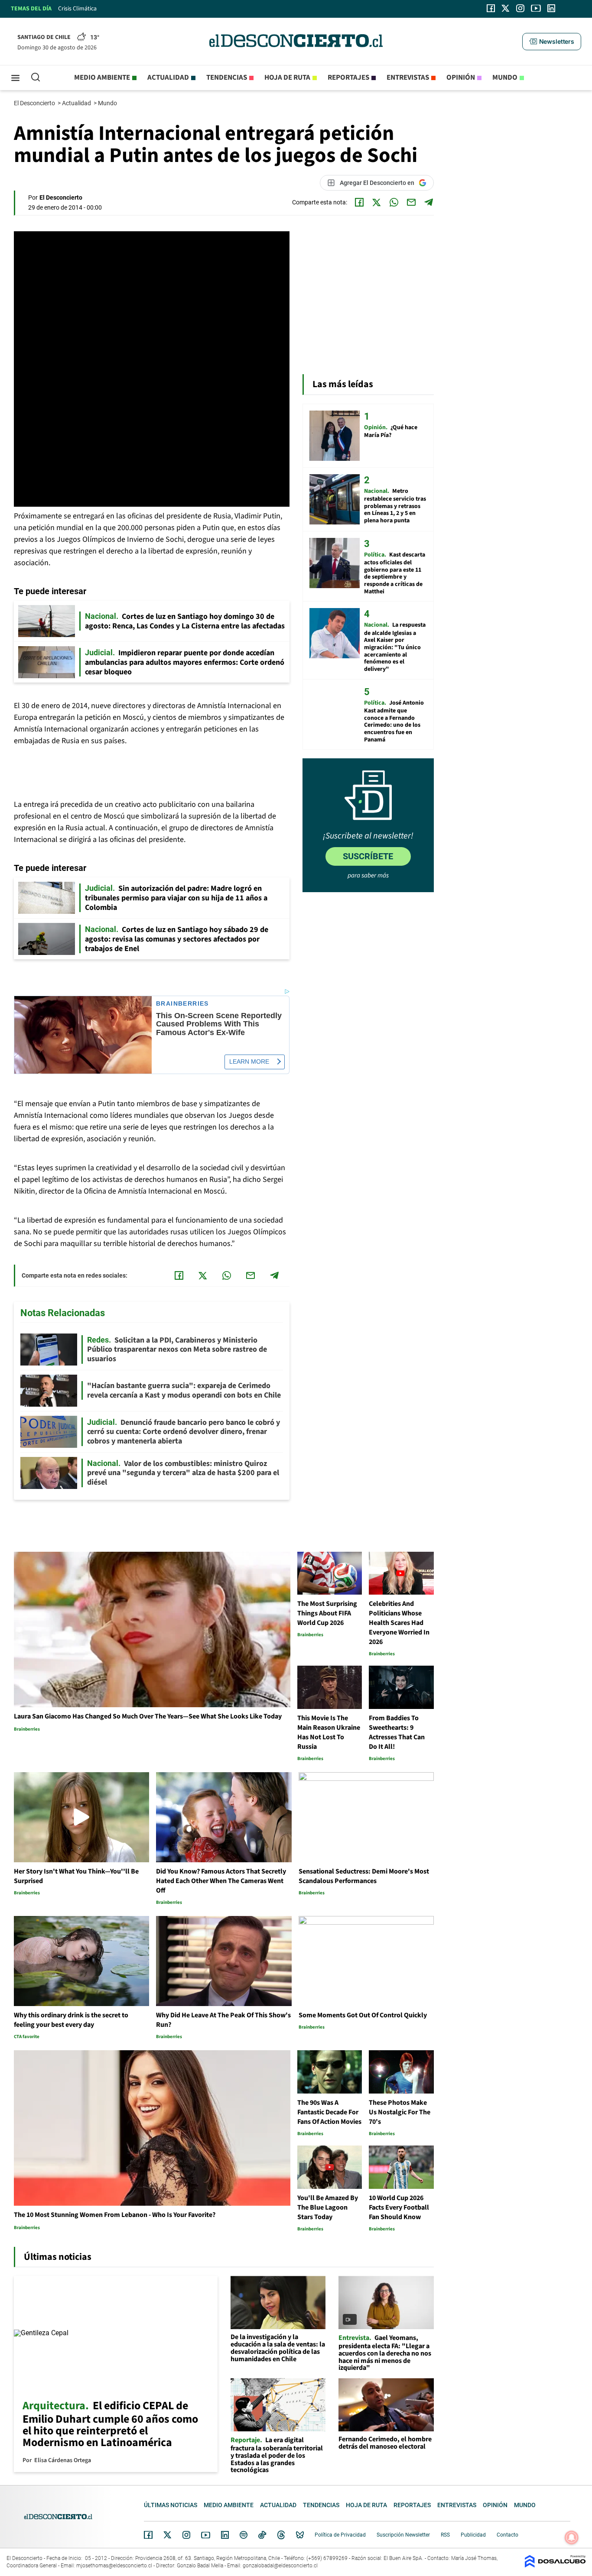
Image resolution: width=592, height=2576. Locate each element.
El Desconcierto (35, 103)
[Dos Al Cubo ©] (555, 2565)
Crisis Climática (77, 9)
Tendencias (227, 78)
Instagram (186, 2535)
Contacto (507, 2535)
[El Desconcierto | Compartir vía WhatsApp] (394, 202)
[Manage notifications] (572, 2537)
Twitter (168, 2535)
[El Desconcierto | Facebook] (491, 8)
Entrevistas (408, 78)
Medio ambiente (102, 78)
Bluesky (300, 2535)
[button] (552, 42)
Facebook (148, 2535)
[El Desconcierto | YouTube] (536, 8)
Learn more (249, 1061)
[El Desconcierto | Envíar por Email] (411, 202)
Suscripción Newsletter (403, 2535)
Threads (281, 2535)
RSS (445, 2535)
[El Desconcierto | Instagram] (520, 8)
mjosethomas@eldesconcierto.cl (114, 2566)
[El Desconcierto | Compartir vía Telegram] (429, 202)
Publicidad (473, 2535)
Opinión (461, 78)
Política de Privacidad (340, 2535)
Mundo (505, 78)
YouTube (205, 2535)
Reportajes (348, 78)
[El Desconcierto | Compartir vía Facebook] (359, 202)
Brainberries (182, 1004)
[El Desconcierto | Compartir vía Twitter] (377, 202)
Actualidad (168, 78)
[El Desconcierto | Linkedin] (551, 8)
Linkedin (225, 2535)
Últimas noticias (171, 2505)
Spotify (244, 2535)
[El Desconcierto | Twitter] (506, 8)
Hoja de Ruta (287, 78)
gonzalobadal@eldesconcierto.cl (280, 2566)
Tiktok (262, 2535)
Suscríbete (368, 856)
